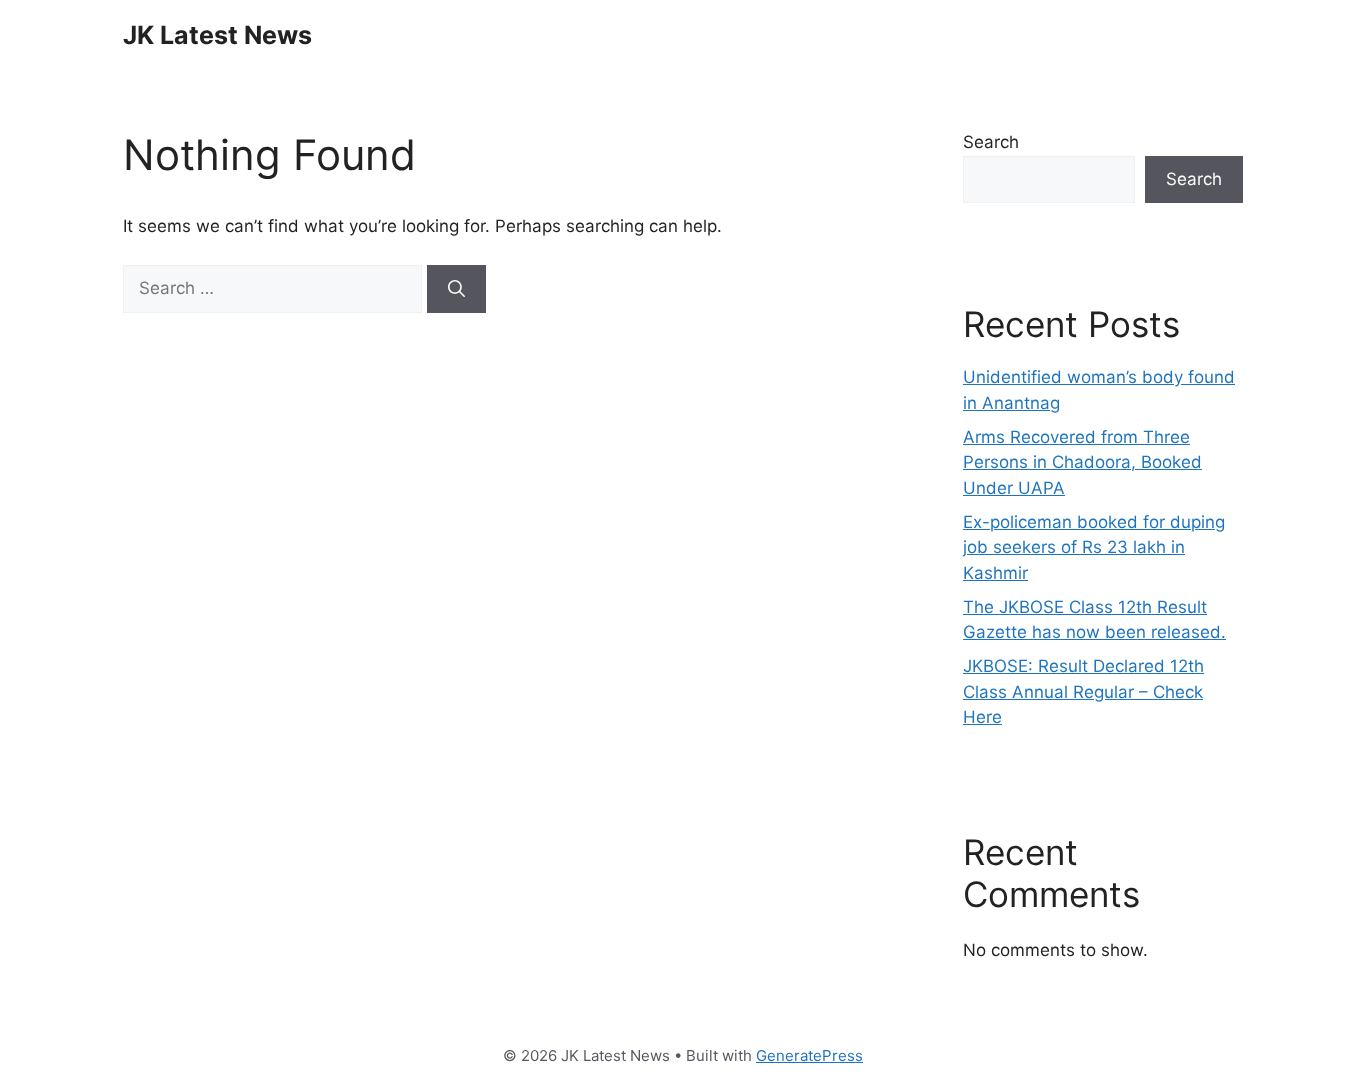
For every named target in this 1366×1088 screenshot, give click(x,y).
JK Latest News (217, 35)
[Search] (456, 289)
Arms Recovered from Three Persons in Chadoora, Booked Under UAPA (1082, 462)
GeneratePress (809, 1055)
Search (991, 142)
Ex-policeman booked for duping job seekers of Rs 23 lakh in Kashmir (1094, 547)
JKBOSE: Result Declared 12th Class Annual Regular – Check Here (1083, 691)
